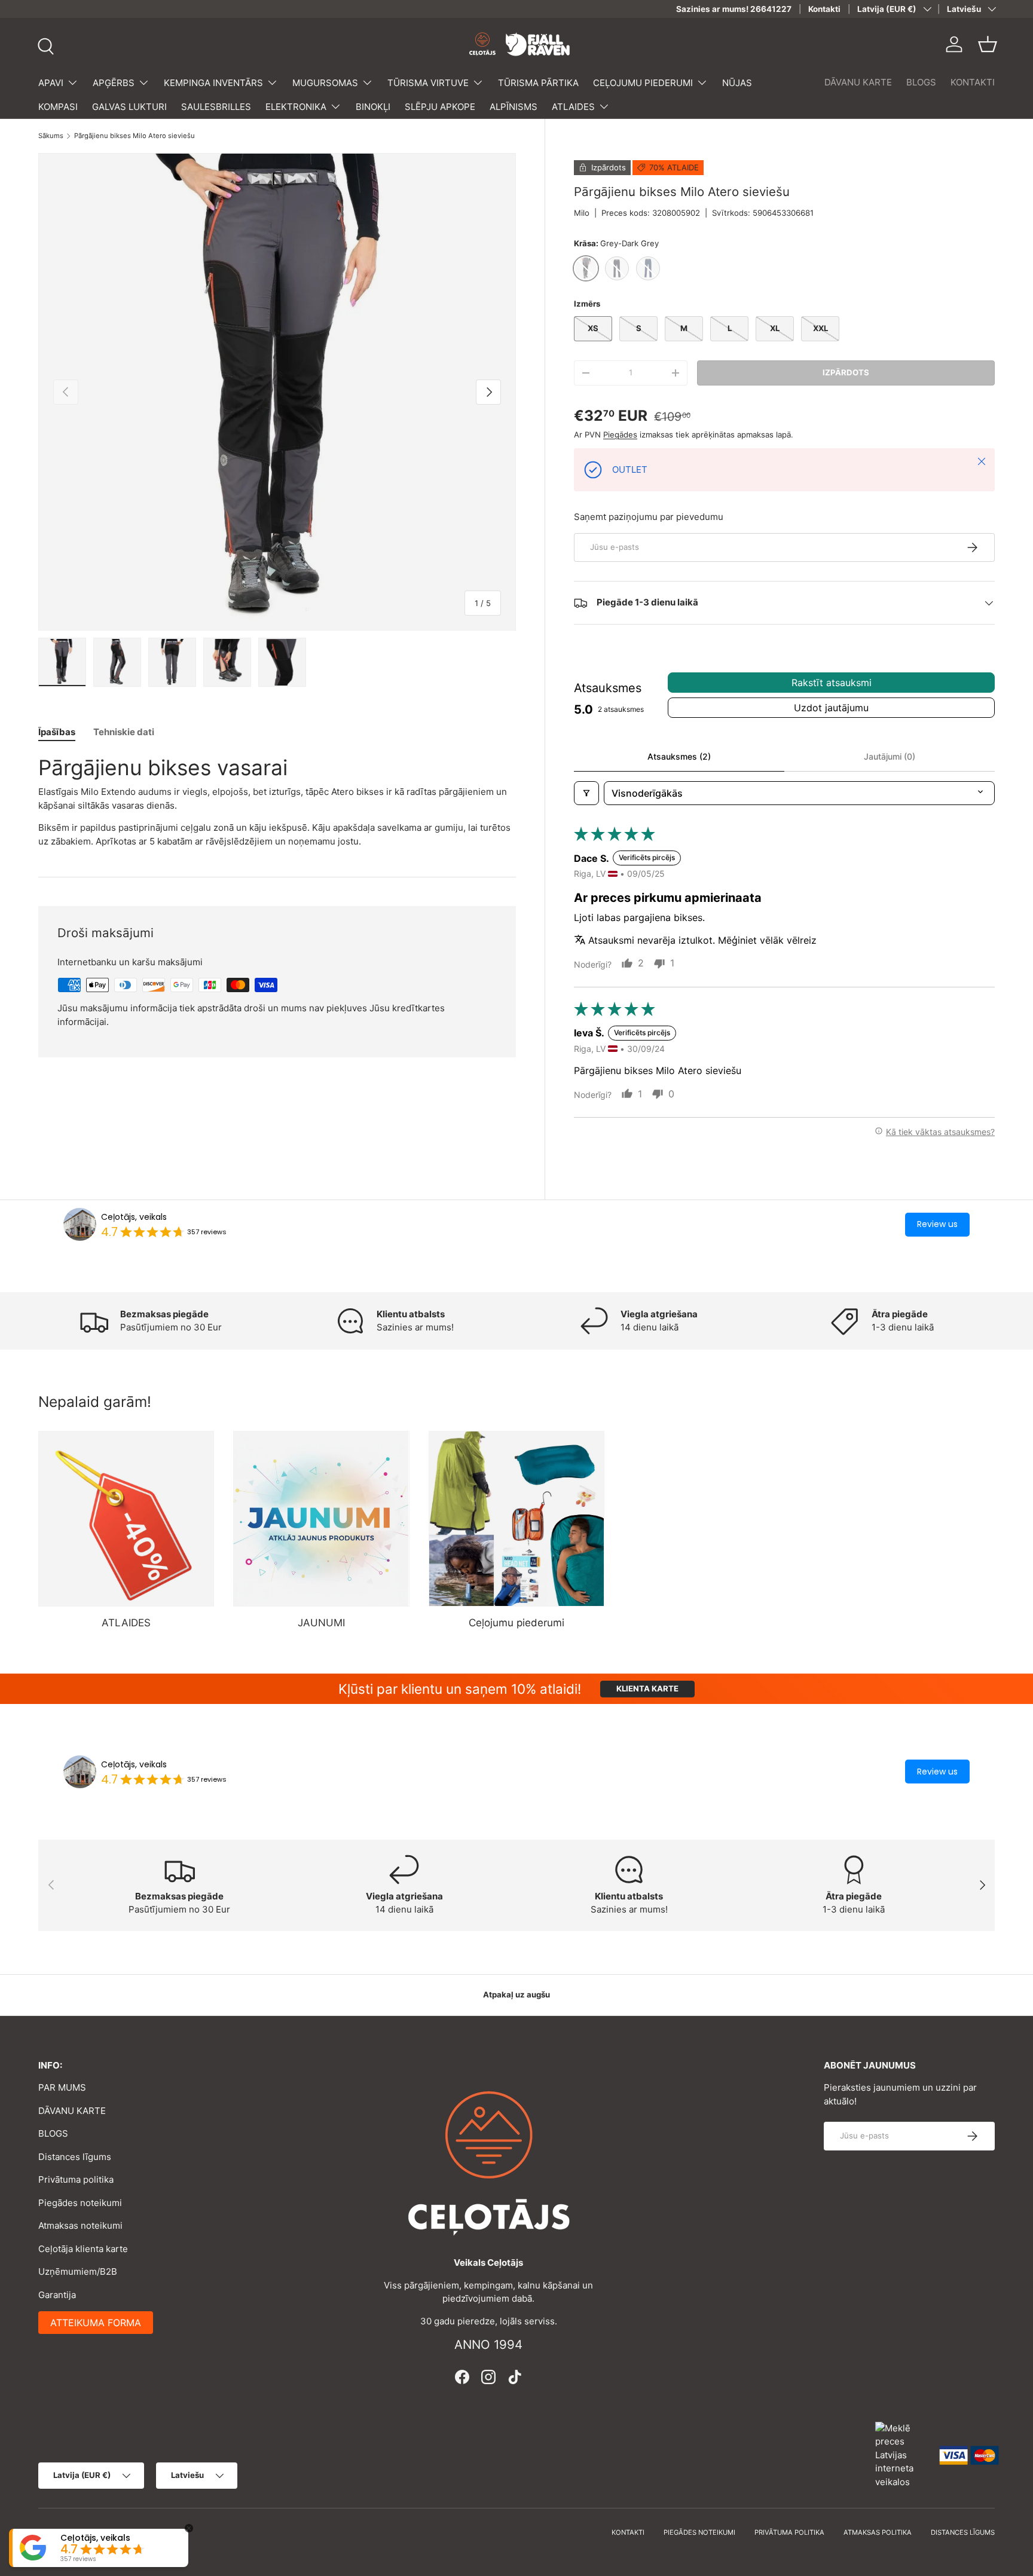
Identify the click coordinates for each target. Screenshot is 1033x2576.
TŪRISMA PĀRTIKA (538, 83)
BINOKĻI (373, 107)
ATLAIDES (573, 107)
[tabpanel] (277, 801)
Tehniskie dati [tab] (124, 732)
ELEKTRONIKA (296, 107)
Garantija (57, 2295)
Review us (937, 1224)
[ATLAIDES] (126, 1519)
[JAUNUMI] (321, 1519)
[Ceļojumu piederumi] (516, 1519)
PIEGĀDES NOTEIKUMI (699, 2532)
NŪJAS (737, 83)
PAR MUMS (62, 2087)
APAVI (51, 83)
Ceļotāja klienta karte (83, 2249)
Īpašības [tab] (57, 732)
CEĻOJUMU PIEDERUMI (643, 83)
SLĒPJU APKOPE (440, 107)
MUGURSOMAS (325, 83)
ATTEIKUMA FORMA (96, 2323)
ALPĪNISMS (514, 107)
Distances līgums (75, 2157)
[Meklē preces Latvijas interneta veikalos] (901, 2454)
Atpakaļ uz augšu (516, 1994)
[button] (988, 44)
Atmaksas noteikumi (80, 2225)
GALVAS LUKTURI (129, 107)
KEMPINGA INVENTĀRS (213, 83)
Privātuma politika (76, 2179)
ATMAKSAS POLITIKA (878, 2532)
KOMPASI (58, 107)
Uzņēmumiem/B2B (78, 2271)
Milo (582, 213)
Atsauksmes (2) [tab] (679, 756)
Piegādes (620, 435)
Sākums (51, 136)
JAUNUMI (321, 1623)
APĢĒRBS (114, 83)
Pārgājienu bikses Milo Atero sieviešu (135, 136)
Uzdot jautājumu (831, 708)
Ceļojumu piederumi (516, 1623)
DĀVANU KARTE (858, 82)
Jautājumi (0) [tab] (890, 756)
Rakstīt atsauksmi (832, 683)
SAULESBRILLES (216, 107)
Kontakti (824, 9)
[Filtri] (586, 793)
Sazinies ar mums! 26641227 (734, 9)
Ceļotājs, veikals (134, 1217)
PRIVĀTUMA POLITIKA (789, 2532)
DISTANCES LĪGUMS (963, 2532)
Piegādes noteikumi (80, 2203)
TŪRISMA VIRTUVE (428, 83)
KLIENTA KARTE (647, 1688)
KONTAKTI (973, 82)
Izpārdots (846, 372)
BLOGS (921, 82)
